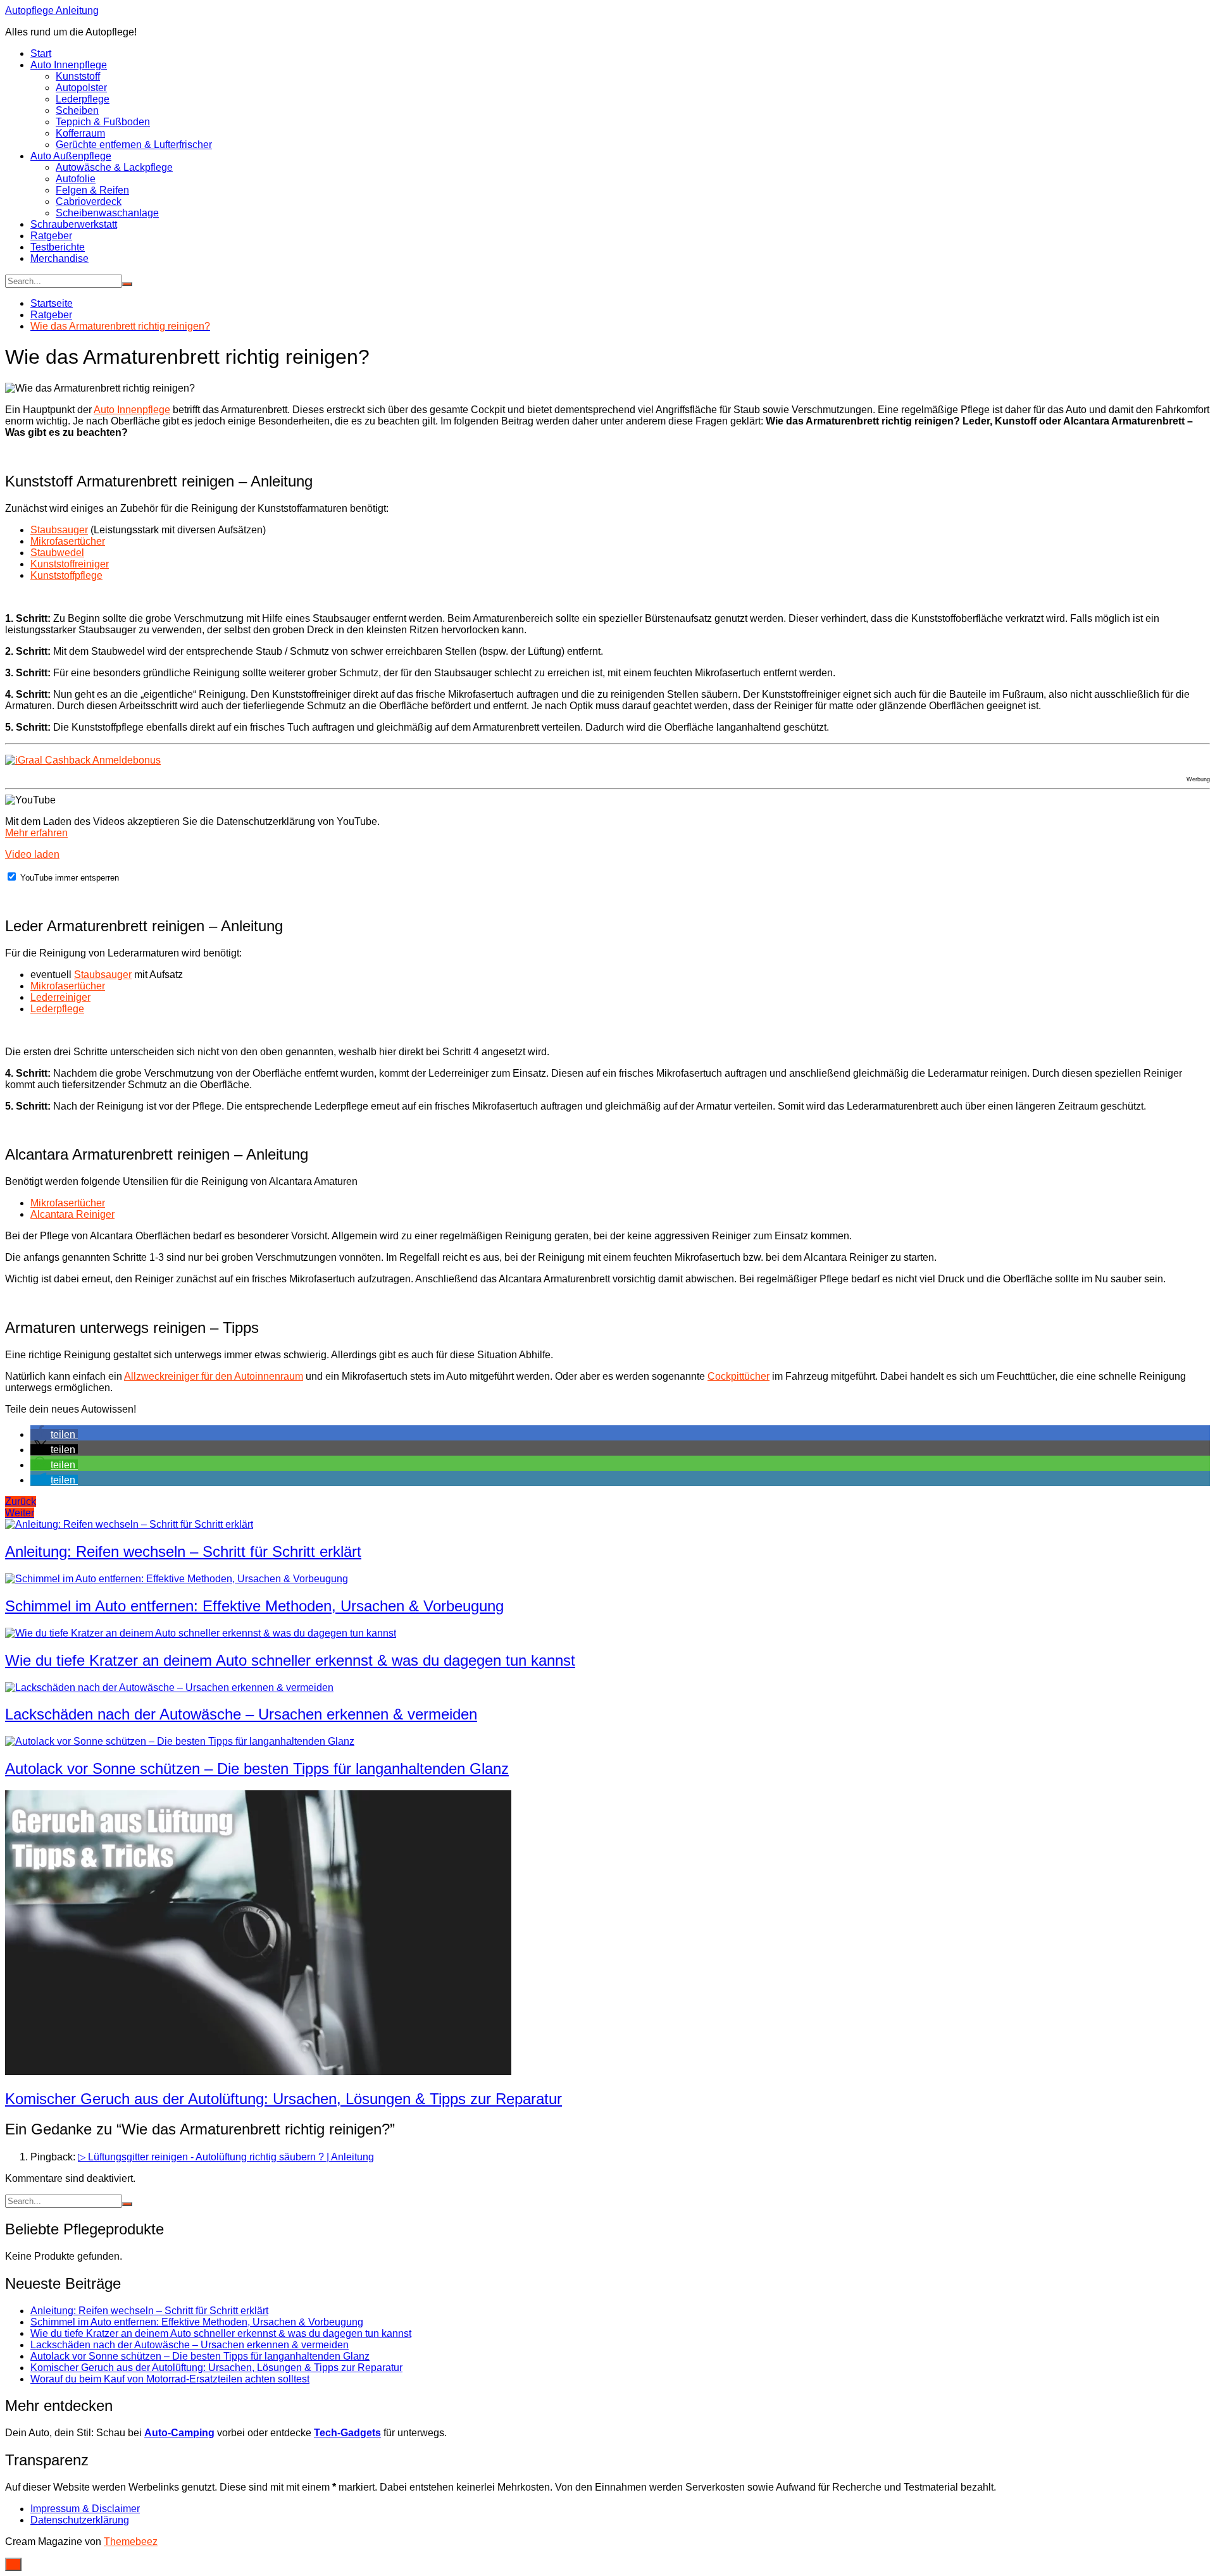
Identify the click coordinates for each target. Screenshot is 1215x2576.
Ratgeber (51, 236)
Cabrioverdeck (89, 201)
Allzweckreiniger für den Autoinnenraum (214, 1376)
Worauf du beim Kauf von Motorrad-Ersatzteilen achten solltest (170, 2379)
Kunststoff (78, 76)
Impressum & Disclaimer (85, 2509)
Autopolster (81, 88)
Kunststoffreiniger (70, 564)
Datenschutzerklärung (80, 2520)
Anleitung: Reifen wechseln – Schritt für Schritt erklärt (183, 1551)
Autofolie (76, 179)
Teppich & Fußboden (103, 122)
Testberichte (58, 247)
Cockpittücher (738, 1376)
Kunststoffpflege (66, 575)
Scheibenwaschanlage (107, 213)
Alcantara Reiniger (72, 1214)
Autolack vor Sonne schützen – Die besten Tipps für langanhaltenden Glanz (257, 1768)
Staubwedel (57, 553)
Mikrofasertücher (68, 541)
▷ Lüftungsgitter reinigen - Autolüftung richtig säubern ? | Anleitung (226, 2157)
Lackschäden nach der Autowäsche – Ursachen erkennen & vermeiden (241, 1714)
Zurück (21, 1502)
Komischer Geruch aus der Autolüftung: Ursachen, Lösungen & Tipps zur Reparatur (283, 2099)
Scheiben (77, 110)
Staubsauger (59, 530)
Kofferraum (80, 133)
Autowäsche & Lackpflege (114, 167)
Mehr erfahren (36, 833)
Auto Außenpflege (71, 156)
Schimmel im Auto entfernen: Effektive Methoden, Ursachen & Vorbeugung (254, 1606)
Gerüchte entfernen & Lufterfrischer (134, 145)
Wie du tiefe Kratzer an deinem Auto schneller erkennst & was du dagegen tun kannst (290, 1660)
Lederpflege (83, 99)
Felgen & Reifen (92, 190)
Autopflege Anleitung (52, 10)
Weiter (20, 1513)
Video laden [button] (32, 854)
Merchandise (59, 258)
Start (41, 53)
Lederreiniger (60, 997)
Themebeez (131, 2542)
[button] (54, 1434)
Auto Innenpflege (69, 65)
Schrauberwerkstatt (74, 224)
